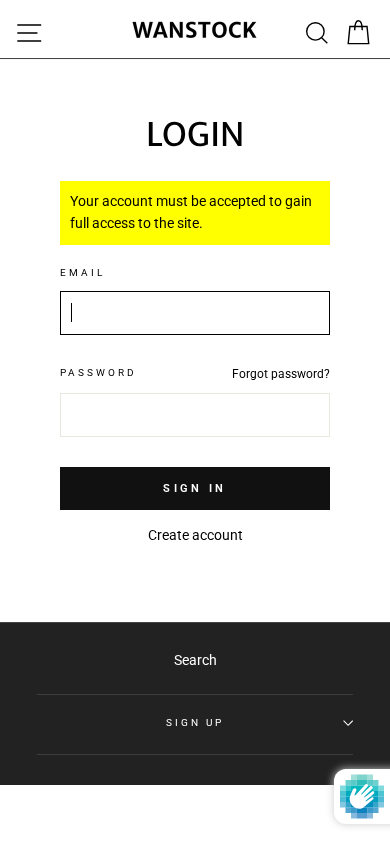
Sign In (194, 488)
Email (82, 272)
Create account (195, 535)
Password (98, 372)
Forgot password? (281, 374)
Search (195, 660)
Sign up (195, 722)
